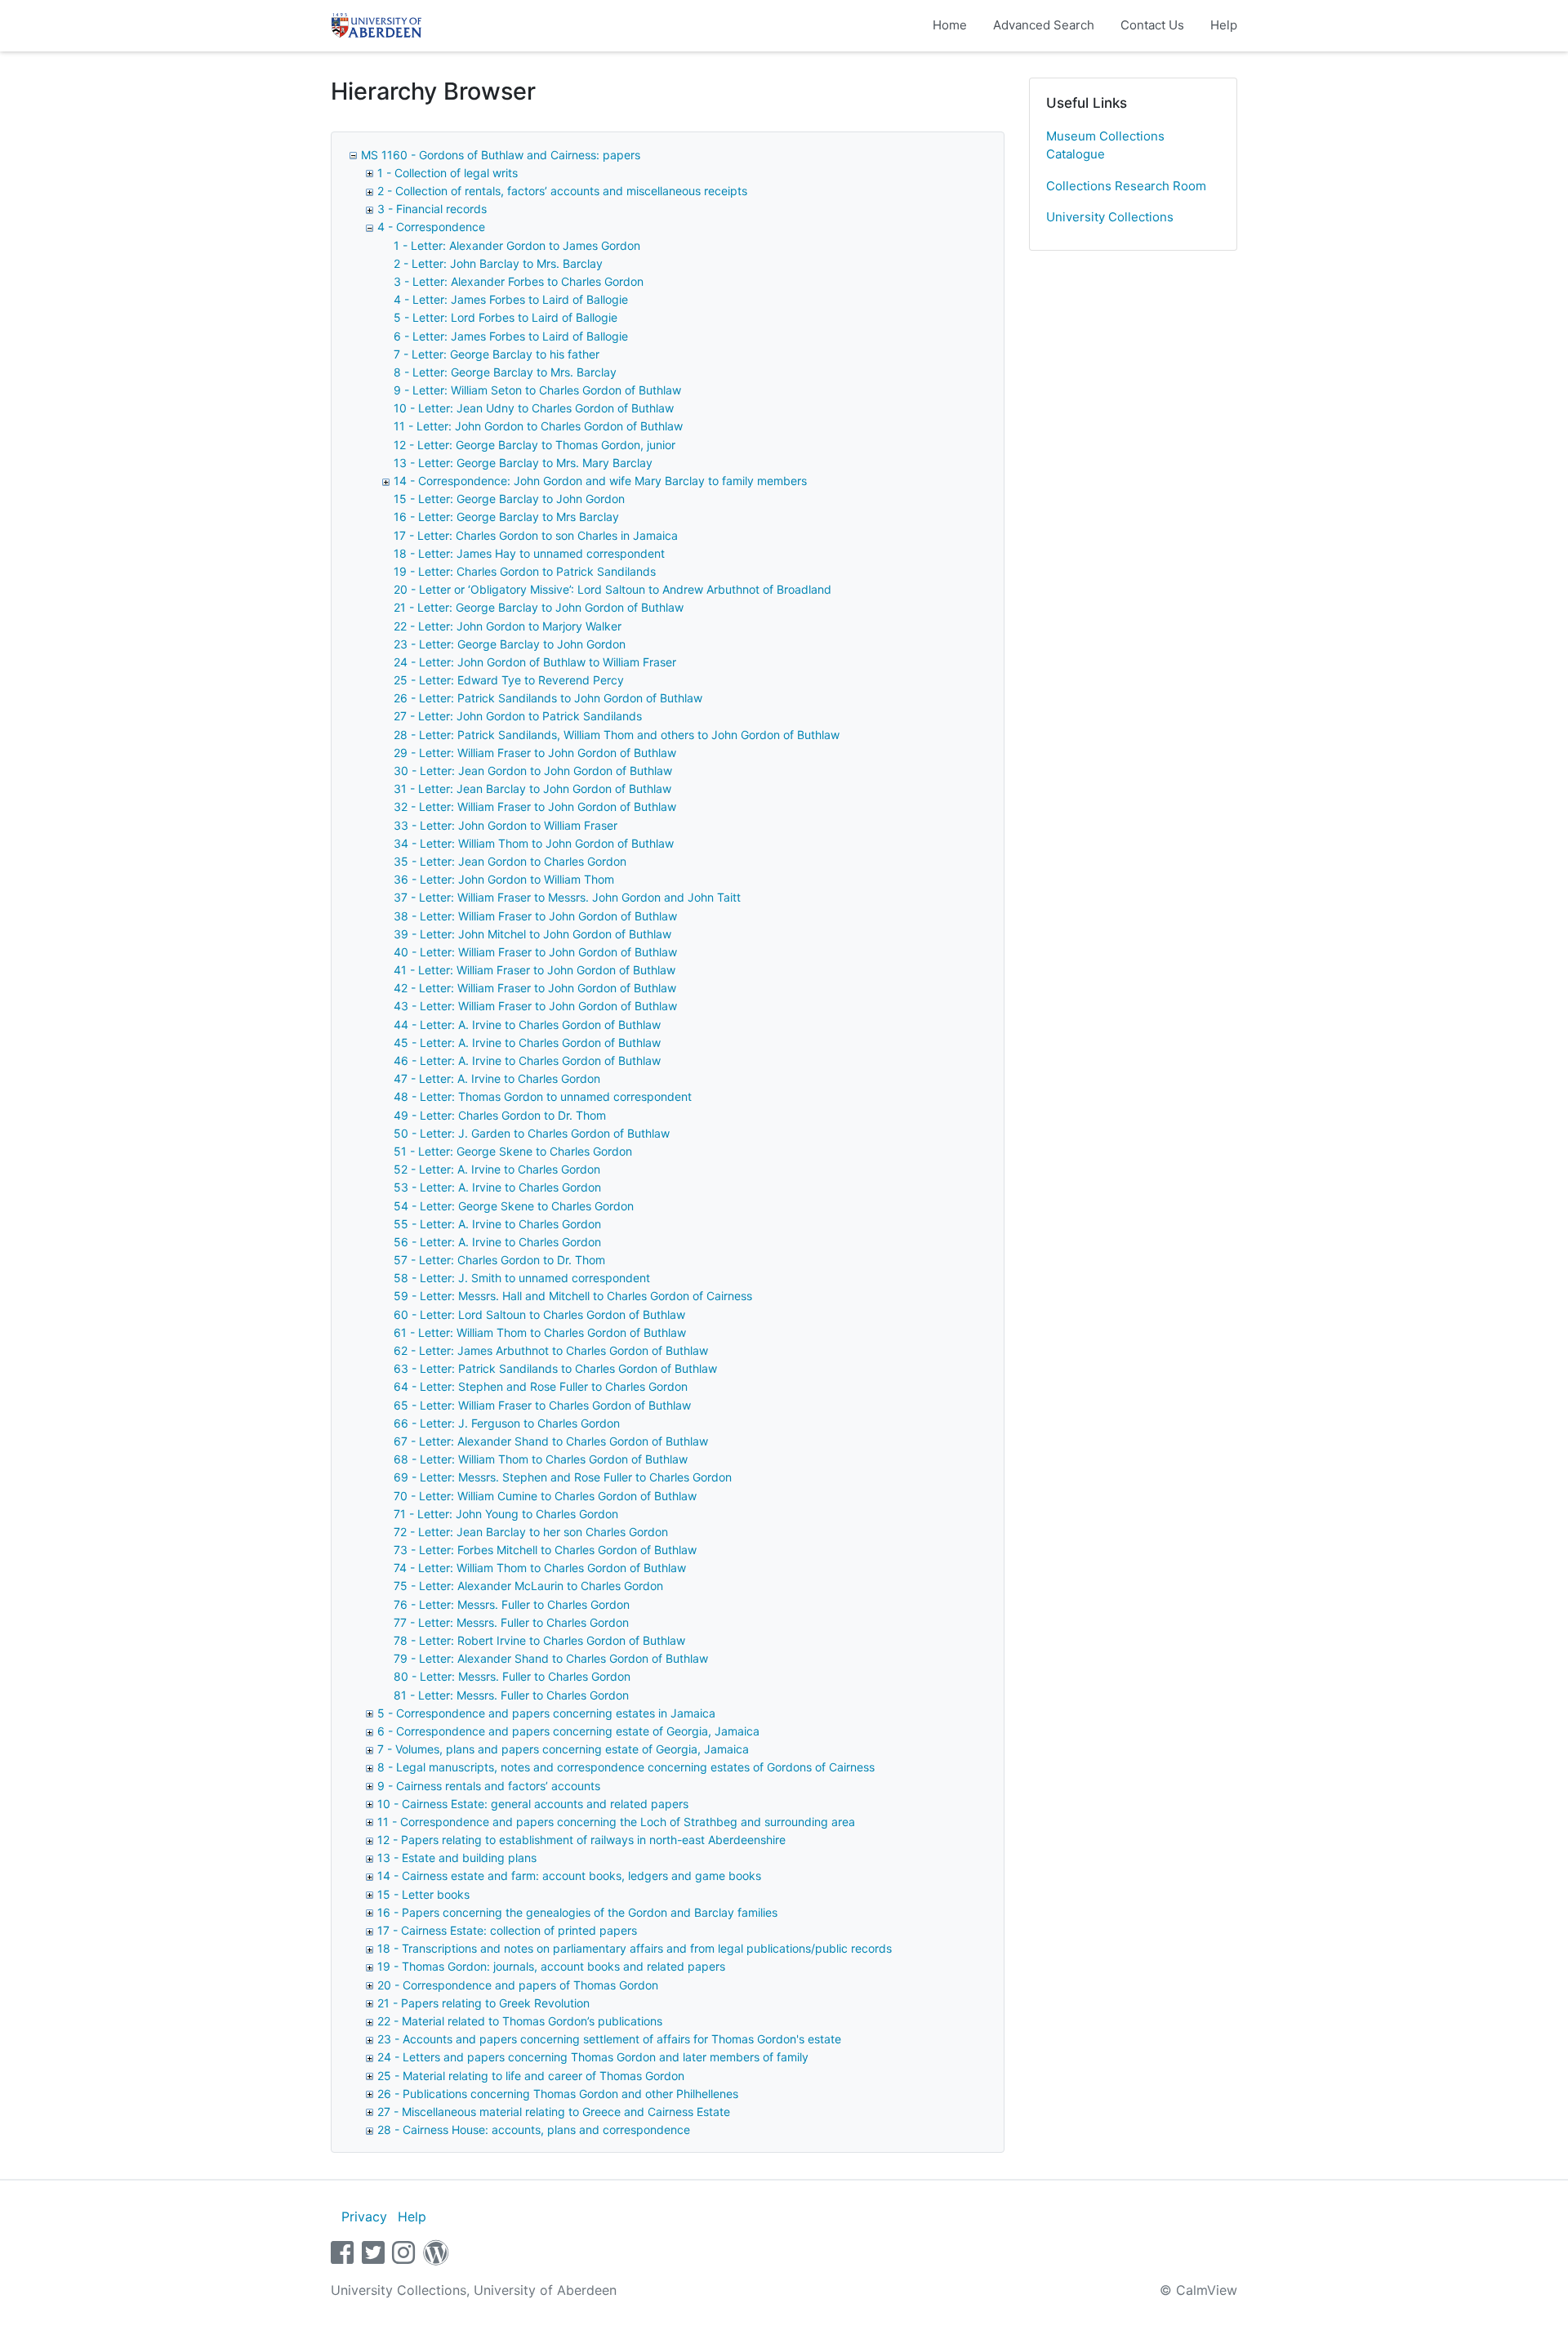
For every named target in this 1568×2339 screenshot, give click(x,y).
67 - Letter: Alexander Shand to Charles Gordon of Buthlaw (551, 1441)
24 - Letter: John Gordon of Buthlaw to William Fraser (535, 662)
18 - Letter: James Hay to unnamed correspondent (529, 553)
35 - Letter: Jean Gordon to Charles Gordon (510, 861)
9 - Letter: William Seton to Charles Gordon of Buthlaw (537, 390)
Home (950, 25)
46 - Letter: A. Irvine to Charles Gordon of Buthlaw (527, 1060)
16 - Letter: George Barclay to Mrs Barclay (506, 517)
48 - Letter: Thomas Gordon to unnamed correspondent (543, 1096)
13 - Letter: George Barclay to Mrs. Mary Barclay (523, 463)
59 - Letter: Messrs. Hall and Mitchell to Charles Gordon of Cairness (573, 1296)
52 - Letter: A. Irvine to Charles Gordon (497, 1169)
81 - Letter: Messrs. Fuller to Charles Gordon (511, 1695)
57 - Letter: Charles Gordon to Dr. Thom (499, 1260)
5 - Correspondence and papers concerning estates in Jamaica (546, 1713)
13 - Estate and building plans (457, 1858)
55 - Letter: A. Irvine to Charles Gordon (497, 1224)
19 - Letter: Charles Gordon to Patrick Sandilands (525, 571)
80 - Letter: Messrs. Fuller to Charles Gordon (512, 1676)
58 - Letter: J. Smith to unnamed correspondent (522, 1278)
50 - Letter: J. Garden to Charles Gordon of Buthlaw (532, 1133)
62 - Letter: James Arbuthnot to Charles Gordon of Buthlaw (551, 1350)
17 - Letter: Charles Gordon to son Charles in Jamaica (536, 535)
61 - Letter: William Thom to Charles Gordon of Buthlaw (540, 1332)
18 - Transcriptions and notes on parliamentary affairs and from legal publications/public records (635, 1948)
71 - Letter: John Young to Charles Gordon (506, 1514)
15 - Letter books (423, 1894)
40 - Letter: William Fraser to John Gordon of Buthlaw (535, 952)
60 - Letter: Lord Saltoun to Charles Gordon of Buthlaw (539, 1314)
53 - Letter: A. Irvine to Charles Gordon (497, 1187)
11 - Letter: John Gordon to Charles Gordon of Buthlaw (538, 426)
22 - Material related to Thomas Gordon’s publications (520, 2021)
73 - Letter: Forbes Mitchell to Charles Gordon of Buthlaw (545, 1550)
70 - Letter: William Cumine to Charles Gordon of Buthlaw (545, 1496)
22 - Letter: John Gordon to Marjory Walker (508, 626)
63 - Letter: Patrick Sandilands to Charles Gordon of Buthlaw (555, 1368)
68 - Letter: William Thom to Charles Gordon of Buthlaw (541, 1459)
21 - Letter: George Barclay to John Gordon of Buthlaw (539, 607)
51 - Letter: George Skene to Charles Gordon (513, 1151)
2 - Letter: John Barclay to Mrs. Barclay (498, 263)
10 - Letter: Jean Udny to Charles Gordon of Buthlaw (534, 408)
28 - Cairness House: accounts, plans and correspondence (534, 2130)
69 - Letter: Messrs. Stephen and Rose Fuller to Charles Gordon (563, 1477)
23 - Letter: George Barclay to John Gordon (510, 644)
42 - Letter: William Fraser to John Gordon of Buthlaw (535, 988)
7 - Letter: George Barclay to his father (497, 354)
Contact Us (1152, 25)
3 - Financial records (432, 209)
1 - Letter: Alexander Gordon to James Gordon (517, 245)
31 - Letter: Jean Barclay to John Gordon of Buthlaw (532, 789)
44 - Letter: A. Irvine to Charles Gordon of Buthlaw (527, 1025)
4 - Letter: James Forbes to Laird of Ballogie (511, 299)
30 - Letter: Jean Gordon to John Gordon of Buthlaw (533, 771)
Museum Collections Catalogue (1105, 145)
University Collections (1110, 217)
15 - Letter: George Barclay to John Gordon (509, 499)
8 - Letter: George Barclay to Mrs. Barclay (505, 372)
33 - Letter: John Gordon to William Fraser (506, 825)
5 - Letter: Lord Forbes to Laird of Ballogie (506, 317)
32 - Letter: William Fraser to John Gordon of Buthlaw (535, 806)
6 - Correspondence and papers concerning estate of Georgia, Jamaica (568, 1731)
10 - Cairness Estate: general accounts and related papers (533, 1804)
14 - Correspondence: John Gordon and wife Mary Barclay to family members (600, 481)
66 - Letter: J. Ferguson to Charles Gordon (507, 1423)
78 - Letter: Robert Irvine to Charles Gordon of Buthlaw (539, 1640)
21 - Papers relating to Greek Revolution (483, 2003)
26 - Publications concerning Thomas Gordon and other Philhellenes (558, 2094)
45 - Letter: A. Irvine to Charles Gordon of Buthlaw (527, 1043)
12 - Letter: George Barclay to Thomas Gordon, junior (535, 445)
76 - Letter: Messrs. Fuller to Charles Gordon (512, 1604)
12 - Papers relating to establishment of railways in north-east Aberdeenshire (581, 1840)
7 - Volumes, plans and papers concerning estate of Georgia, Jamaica (563, 1749)
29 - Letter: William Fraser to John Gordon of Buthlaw (535, 753)
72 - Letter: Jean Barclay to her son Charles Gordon (531, 1532)
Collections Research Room (1126, 186)
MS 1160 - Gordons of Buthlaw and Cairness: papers (501, 155)
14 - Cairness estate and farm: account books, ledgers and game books (569, 1876)
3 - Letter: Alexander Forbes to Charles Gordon (519, 281)
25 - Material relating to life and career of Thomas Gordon (531, 2076)
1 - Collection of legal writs (448, 173)
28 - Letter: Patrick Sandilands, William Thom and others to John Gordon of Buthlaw (617, 735)
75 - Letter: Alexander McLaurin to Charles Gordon (528, 1586)
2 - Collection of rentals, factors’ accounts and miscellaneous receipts (562, 191)
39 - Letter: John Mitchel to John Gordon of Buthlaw (532, 934)
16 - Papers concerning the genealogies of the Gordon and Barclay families (577, 1912)
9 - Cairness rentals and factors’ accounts (489, 1786)
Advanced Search (1044, 25)
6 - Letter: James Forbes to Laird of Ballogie (511, 336)
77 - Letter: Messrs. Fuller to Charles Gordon (511, 1622)
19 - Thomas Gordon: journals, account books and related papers (551, 1966)
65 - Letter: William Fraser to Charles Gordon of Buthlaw (542, 1405)
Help (1224, 25)
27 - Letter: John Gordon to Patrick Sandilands (518, 716)
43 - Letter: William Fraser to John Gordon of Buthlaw (535, 1006)
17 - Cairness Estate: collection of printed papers (507, 1930)
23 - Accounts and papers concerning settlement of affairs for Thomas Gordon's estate (609, 2039)
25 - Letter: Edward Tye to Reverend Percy (509, 680)
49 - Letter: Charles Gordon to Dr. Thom (500, 1115)
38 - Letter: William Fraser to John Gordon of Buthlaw (535, 916)
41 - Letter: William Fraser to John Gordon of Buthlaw (535, 970)
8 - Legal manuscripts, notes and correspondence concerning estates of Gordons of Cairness (626, 1767)
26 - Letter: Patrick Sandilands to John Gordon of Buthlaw (548, 698)
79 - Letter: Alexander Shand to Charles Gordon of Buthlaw (551, 1658)
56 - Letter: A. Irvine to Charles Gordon (497, 1242)
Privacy (364, 2216)
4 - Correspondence (431, 227)
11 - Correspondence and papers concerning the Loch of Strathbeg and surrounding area (616, 1822)
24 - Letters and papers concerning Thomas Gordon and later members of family (593, 2057)
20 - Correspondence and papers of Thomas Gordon (518, 1985)
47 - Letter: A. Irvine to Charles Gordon (497, 1078)
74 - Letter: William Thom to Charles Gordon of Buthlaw (540, 1568)
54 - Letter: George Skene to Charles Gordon (514, 1206)
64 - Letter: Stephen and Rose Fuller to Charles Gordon (541, 1386)
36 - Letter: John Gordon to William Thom (504, 879)
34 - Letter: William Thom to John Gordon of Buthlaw (534, 843)
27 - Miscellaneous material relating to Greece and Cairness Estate (554, 2112)
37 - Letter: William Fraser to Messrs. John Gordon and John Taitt (567, 897)
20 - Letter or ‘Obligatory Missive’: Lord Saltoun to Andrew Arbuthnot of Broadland (612, 589)
